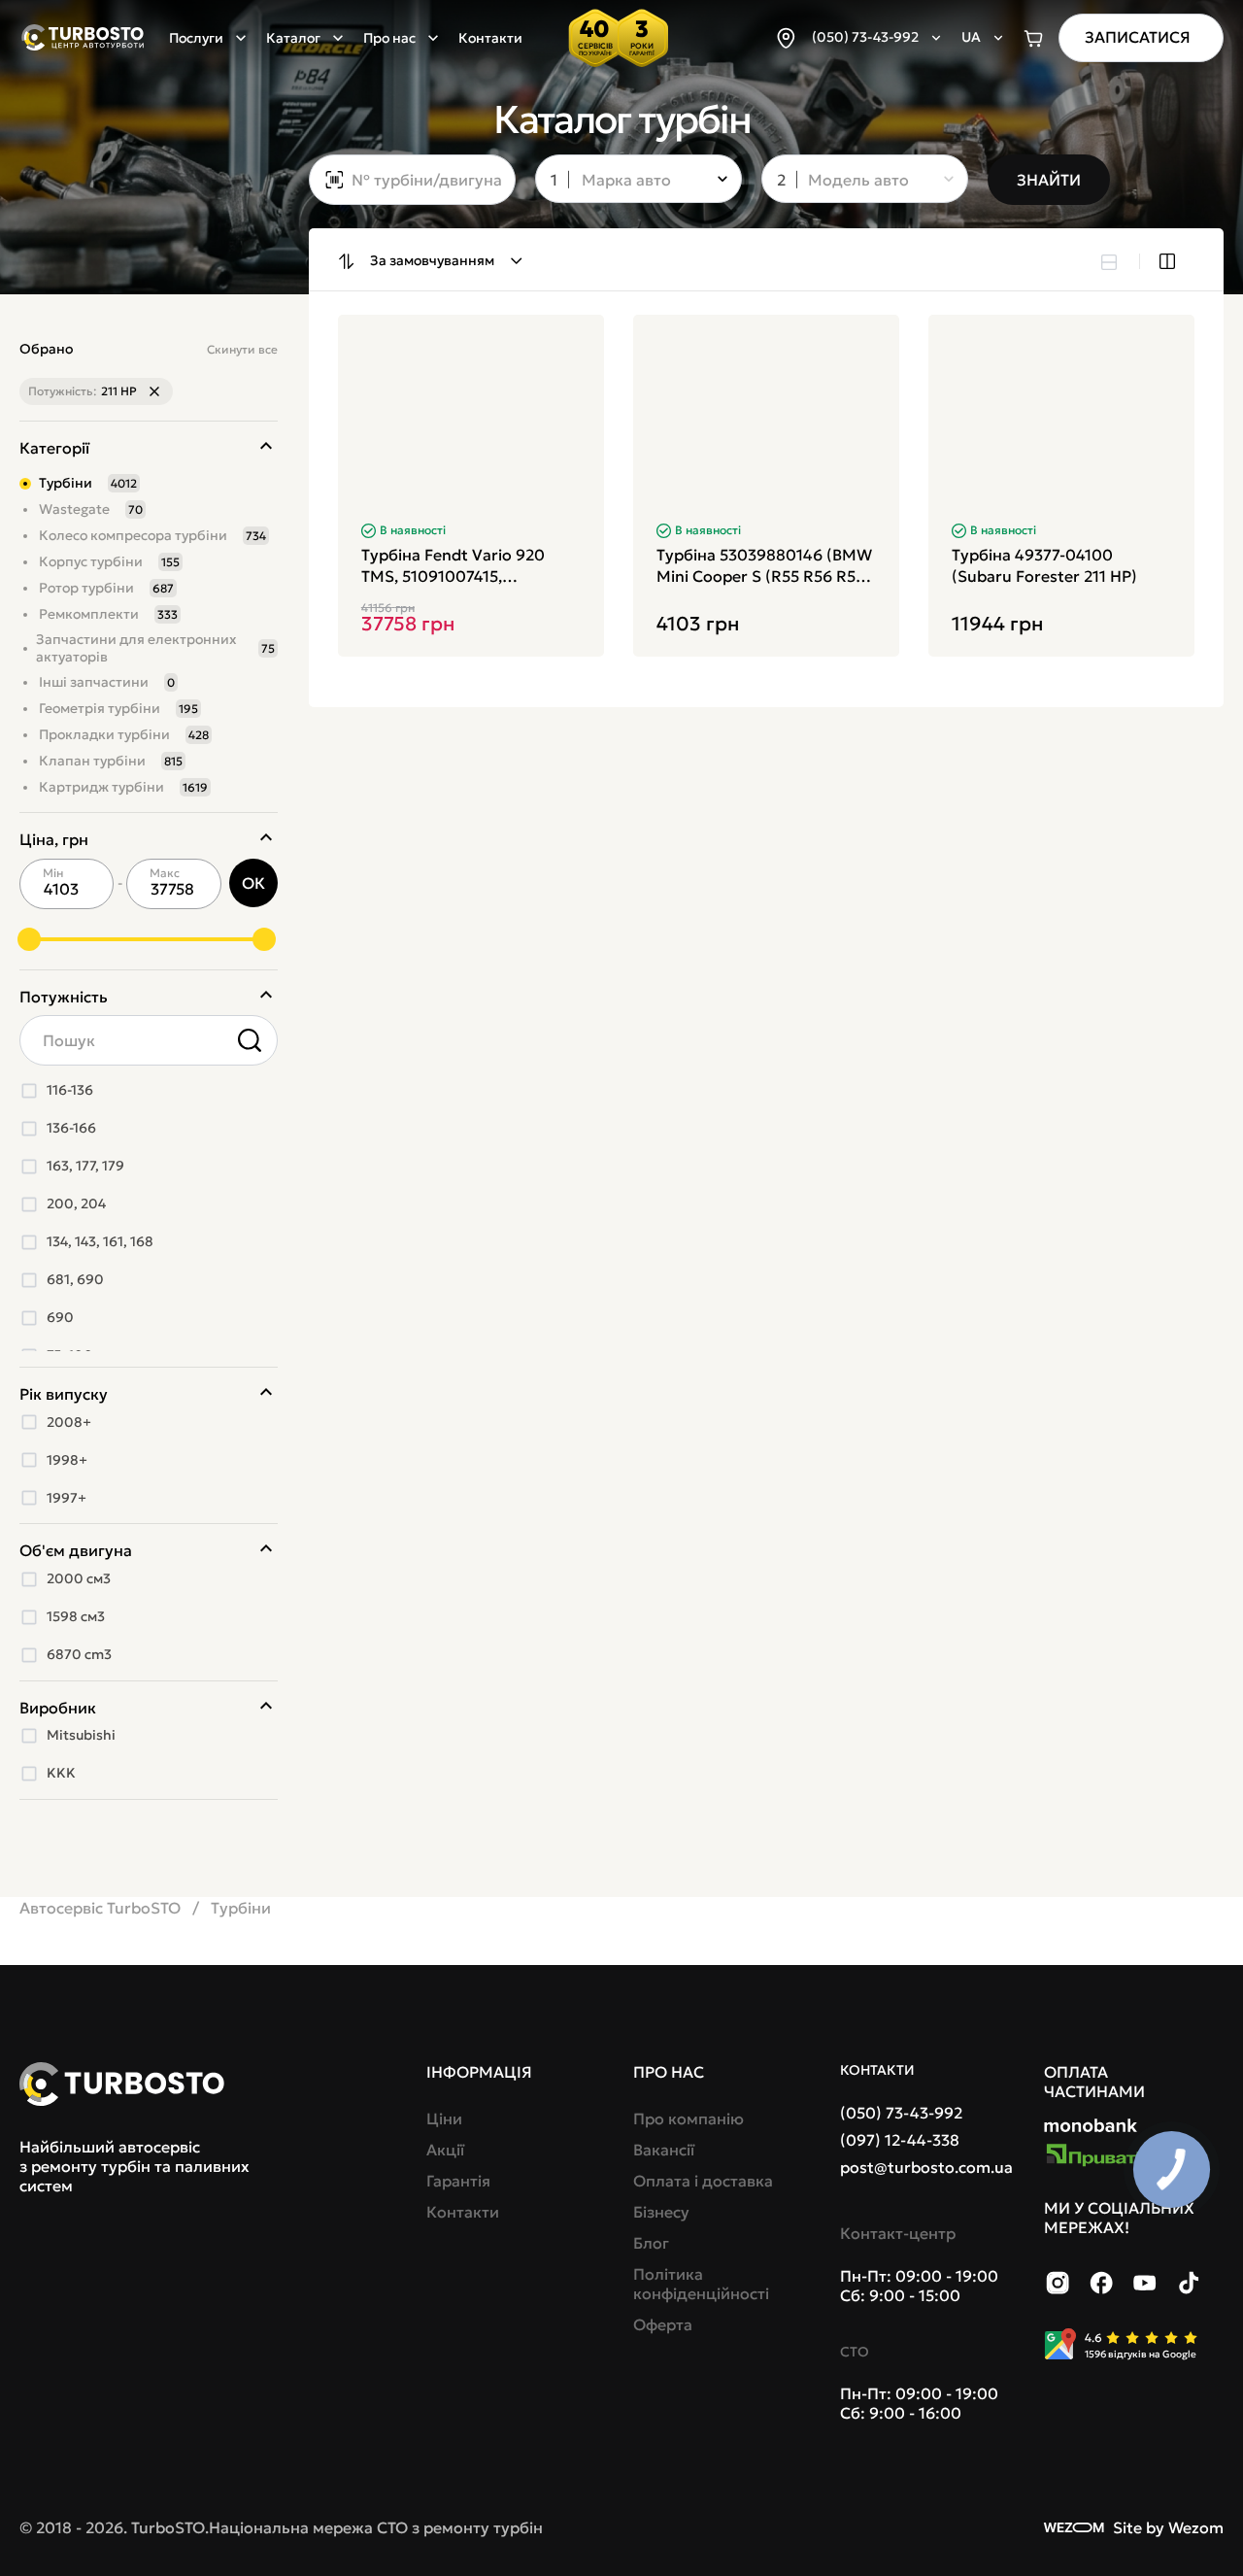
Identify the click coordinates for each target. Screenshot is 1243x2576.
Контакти (490, 38)
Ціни (444, 2118)
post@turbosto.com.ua (926, 2167)
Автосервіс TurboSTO (100, 1908)
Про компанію (689, 2118)
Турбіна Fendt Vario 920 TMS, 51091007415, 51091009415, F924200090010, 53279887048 (453, 566)
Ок (253, 883)
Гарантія (458, 2181)
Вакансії (664, 2150)
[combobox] (625, 181)
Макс (165, 873)
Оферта (663, 2324)
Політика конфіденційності (701, 2284)
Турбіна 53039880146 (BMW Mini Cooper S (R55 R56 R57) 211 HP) (764, 566)
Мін (53, 873)
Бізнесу (661, 2212)
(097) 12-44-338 (900, 2140)
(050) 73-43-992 (901, 2113)
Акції (445, 2150)
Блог (651, 2243)
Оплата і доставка (703, 2181)
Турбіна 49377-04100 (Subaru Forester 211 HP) (1044, 565)
